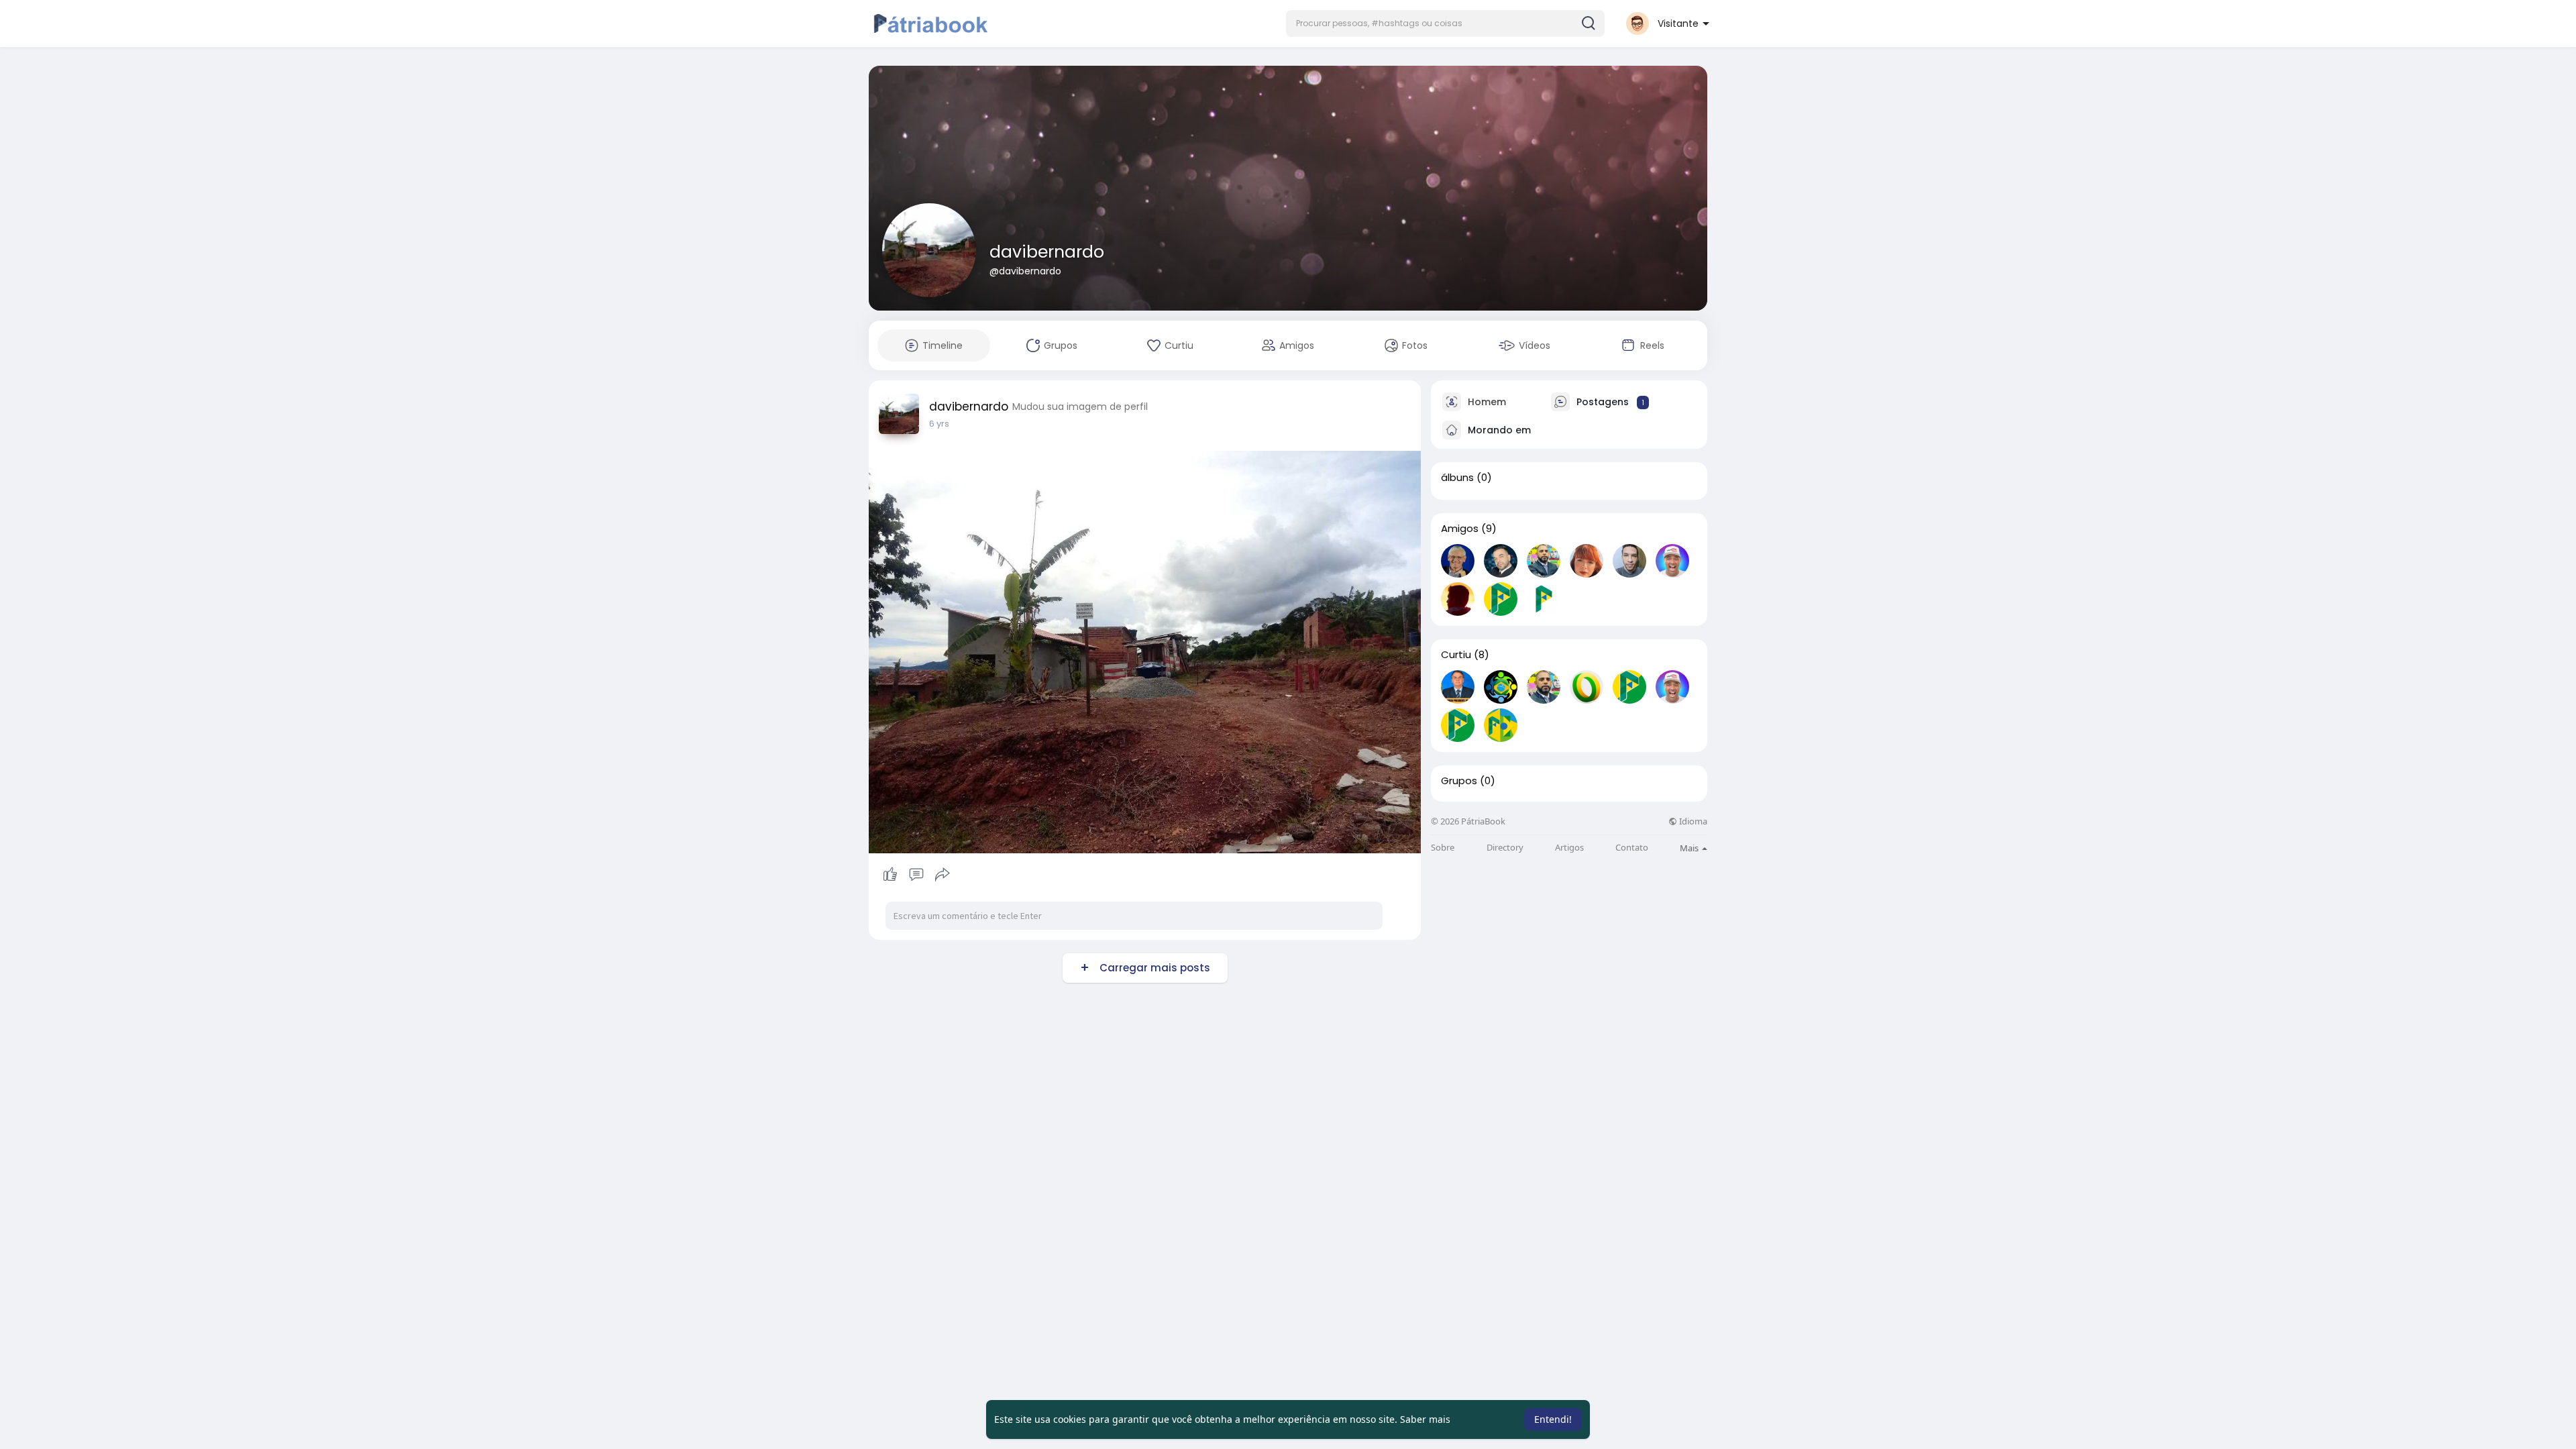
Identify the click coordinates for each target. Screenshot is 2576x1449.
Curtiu (1456, 655)
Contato (1632, 848)
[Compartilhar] (943, 875)
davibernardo (1047, 252)
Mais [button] (1690, 848)
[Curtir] (916, 875)
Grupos (1459, 781)
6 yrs (939, 424)
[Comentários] (916, 875)
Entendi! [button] (1553, 1419)
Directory (1505, 848)
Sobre (1443, 848)
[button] (1445, 23)
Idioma (1692, 821)
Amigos (1460, 529)
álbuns (1457, 478)
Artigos (1569, 848)
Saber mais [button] (1425, 1419)
